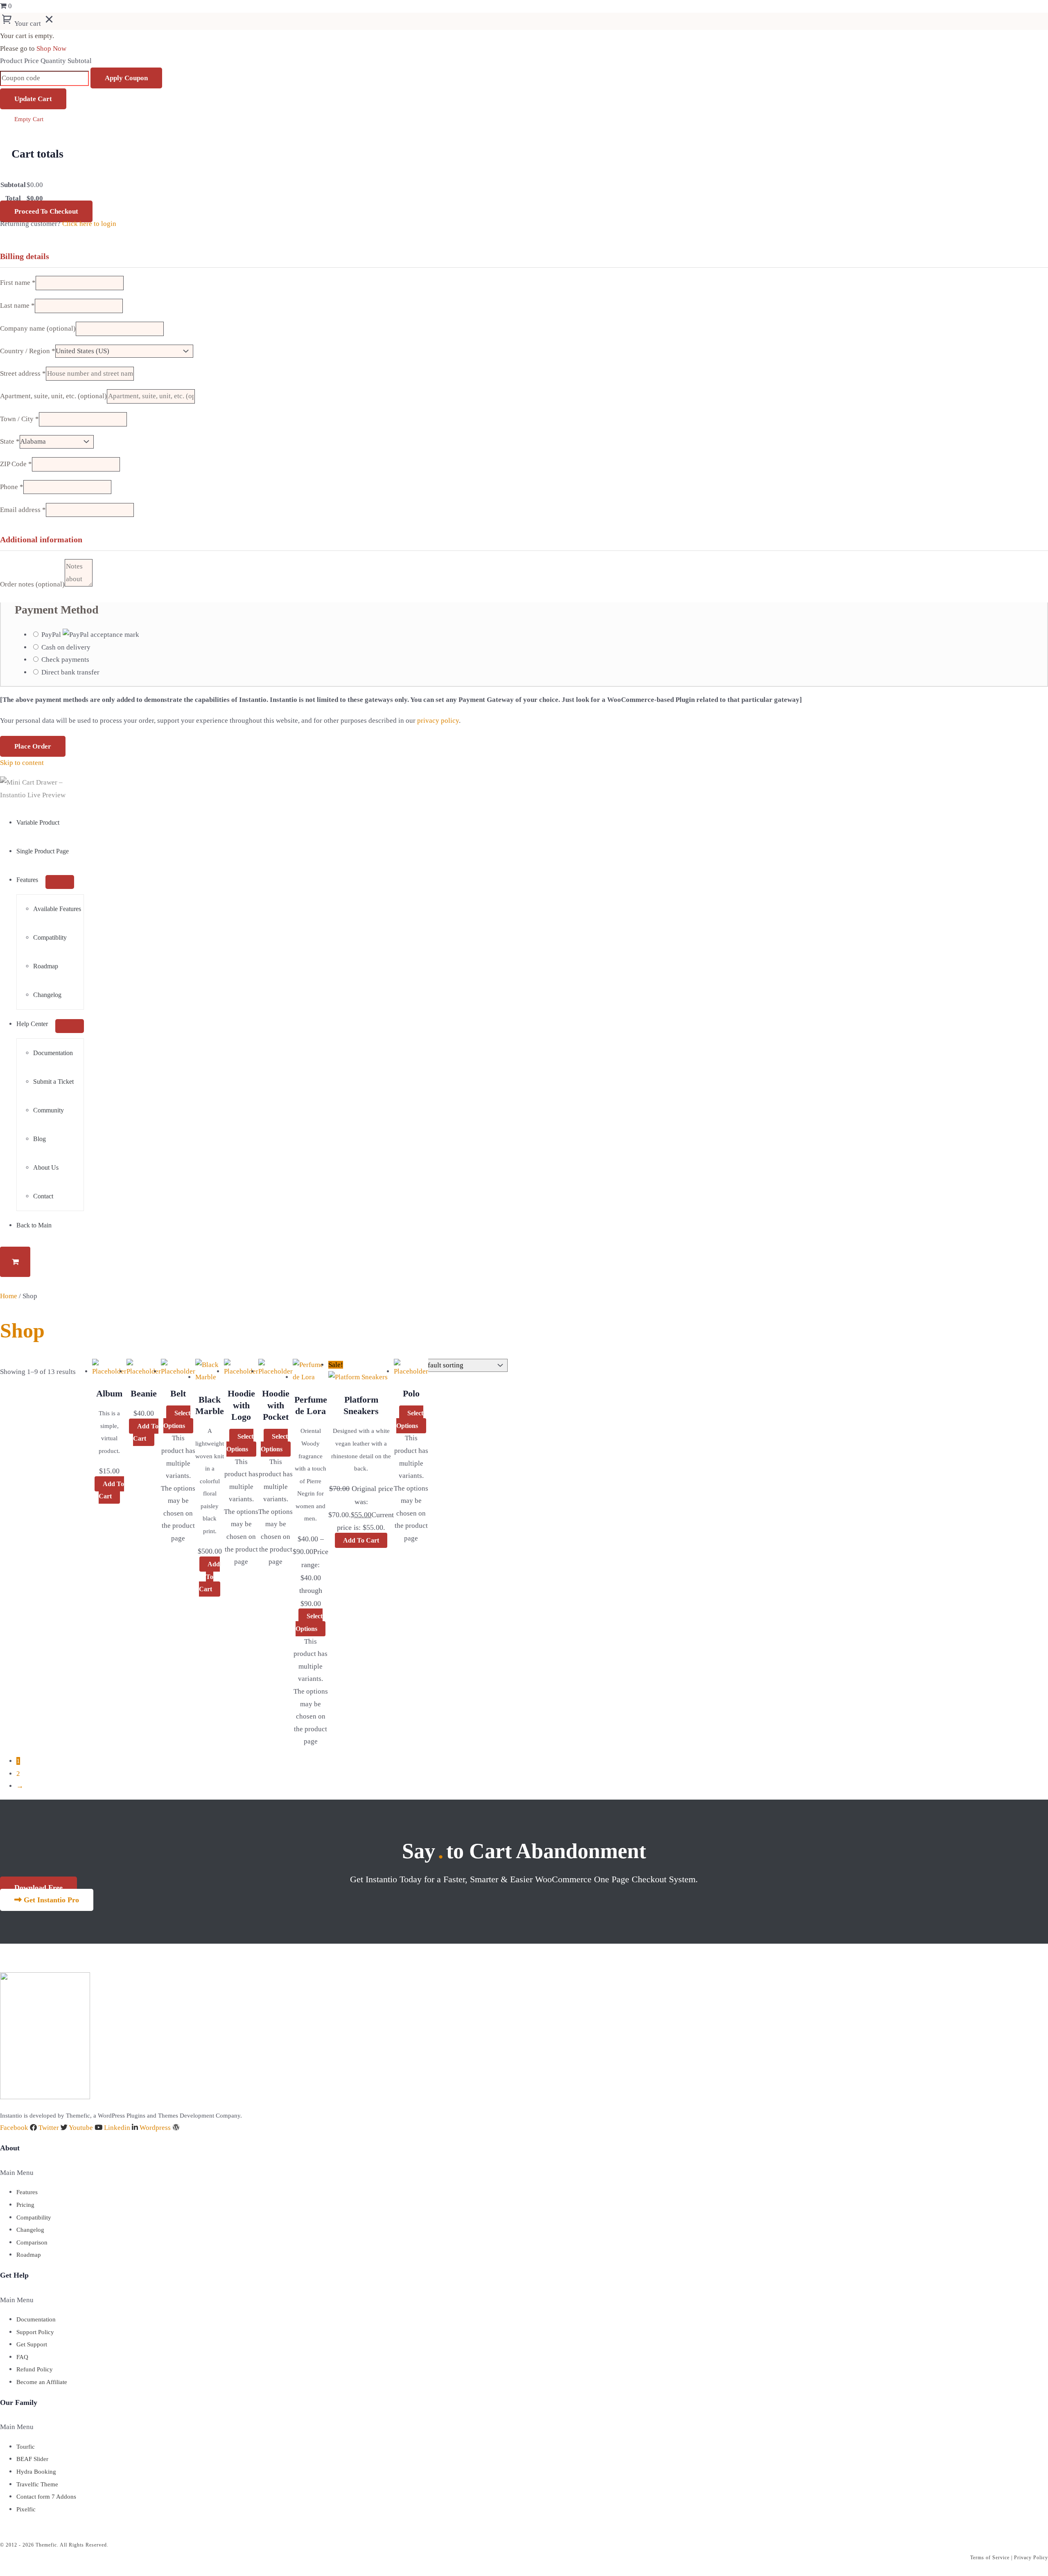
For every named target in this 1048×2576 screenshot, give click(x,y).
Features (27, 880)
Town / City (19, 419)
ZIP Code (16, 464)
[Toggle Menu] (60, 882)
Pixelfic (26, 2509)
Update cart (33, 99)
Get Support (32, 2344)
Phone (12, 487)
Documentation (53, 1053)
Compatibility (34, 2217)
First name (18, 283)
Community (49, 1110)
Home (9, 1296)
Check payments (65, 660)
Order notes (32, 584)
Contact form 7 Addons (46, 2497)
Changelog (47, 995)
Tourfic (26, 2447)
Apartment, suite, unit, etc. (53, 396)
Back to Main (34, 1225)
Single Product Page (43, 851)
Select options (177, 1419)
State (10, 441)
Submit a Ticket (53, 1082)
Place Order (33, 746)
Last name (17, 306)
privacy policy (438, 721)
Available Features (57, 909)
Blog (40, 1139)
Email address (23, 510)
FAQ (22, 2357)
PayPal (52, 635)
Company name (38, 328)
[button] (105, 2173)
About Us (46, 1167)
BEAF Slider (32, 2459)
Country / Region (28, 351)
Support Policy (35, 2332)
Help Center (32, 1024)
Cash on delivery (66, 647)
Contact (43, 1196)
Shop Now (51, 48)
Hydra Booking (36, 2472)
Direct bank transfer (70, 672)
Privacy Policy (1031, 2558)
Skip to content (22, 763)
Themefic (46, 2545)
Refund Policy (35, 2369)
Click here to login (89, 224)
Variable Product (38, 822)
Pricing (25, 2205)
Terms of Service (990, 2558)
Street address (23, 373)
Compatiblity (50, 937)
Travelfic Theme (37, 2484)
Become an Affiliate (42, 2382)
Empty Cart (29, 119)
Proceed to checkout (46, 211)
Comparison (32, 2242)
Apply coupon (126, 78)
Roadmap (46, 966)
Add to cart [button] (111, 1490)
